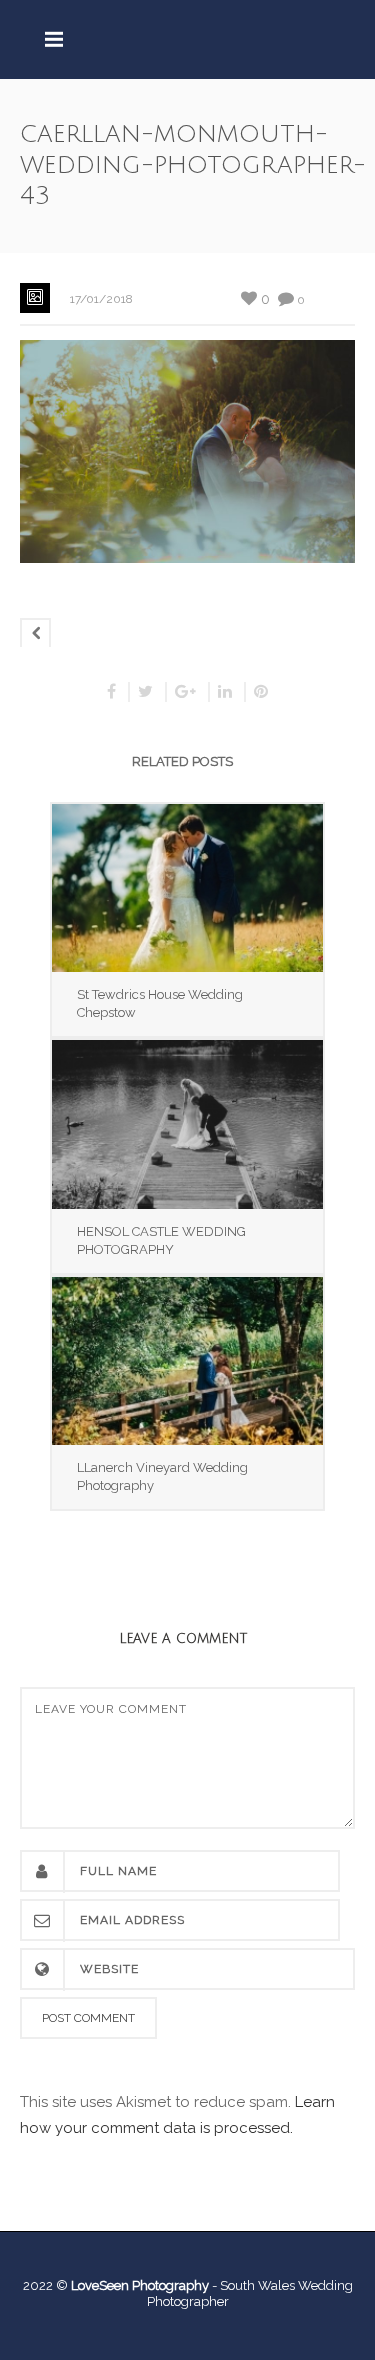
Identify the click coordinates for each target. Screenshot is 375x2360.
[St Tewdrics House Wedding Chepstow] (187, 888)
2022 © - (121, 2285)
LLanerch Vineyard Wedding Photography (162, 1476)
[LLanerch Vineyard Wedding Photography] (187, 1361)
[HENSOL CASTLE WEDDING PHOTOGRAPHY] (187, 1124)
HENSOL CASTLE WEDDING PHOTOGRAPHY (161, 1240)
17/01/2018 (101, 299)
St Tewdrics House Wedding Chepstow (160, 1003)
